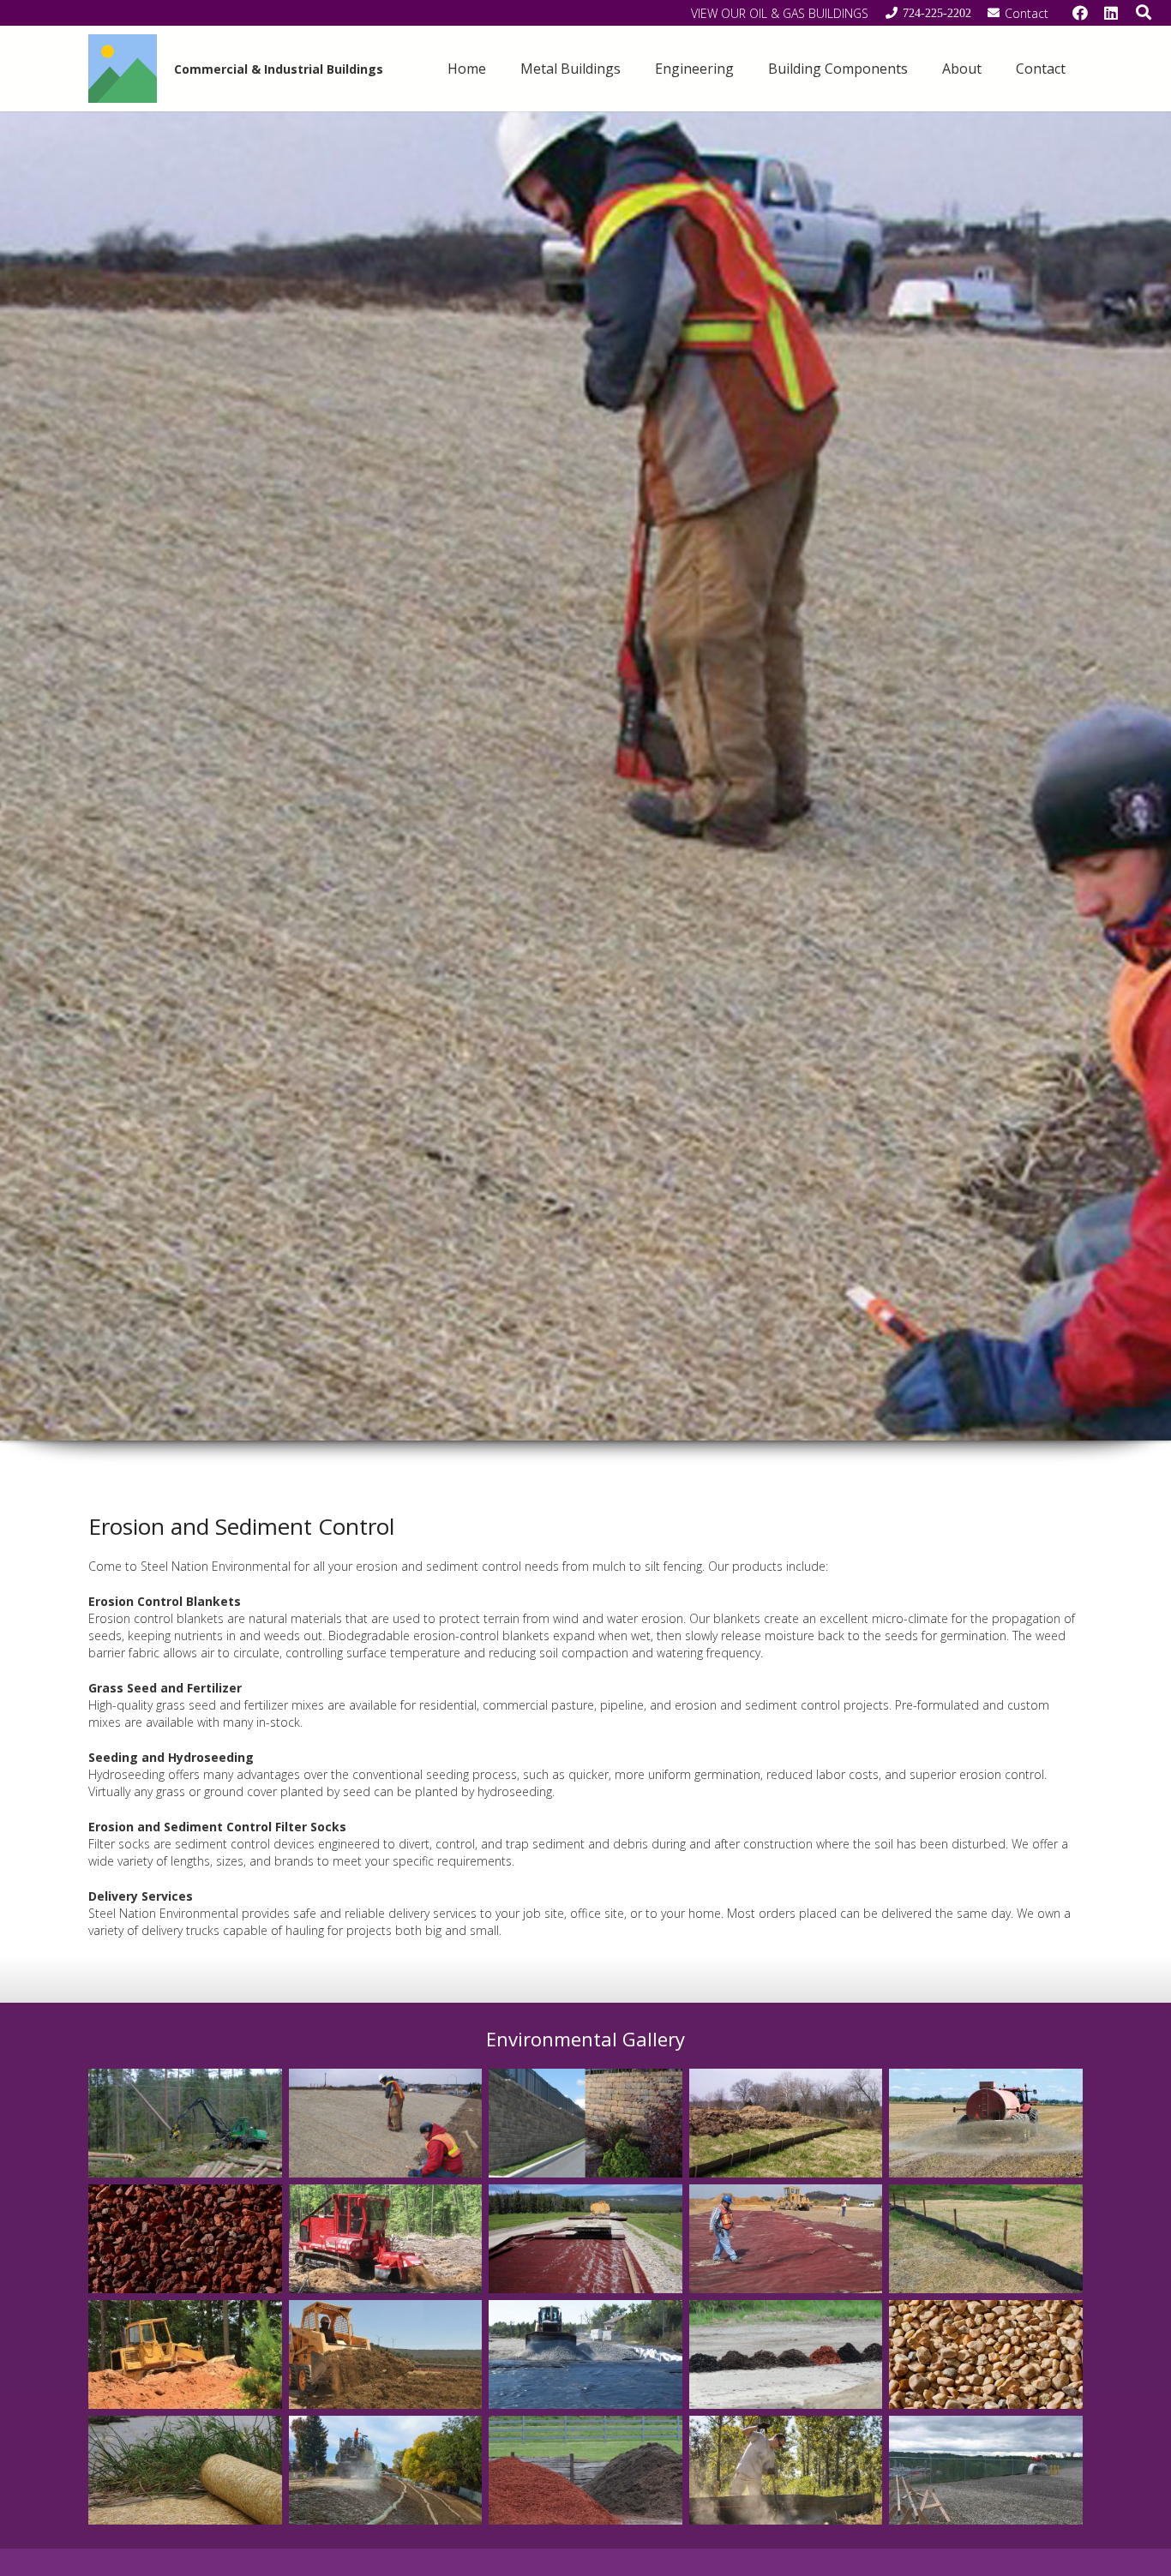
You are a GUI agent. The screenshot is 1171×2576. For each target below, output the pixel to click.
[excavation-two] (185, 2354)
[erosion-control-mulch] (786, 2354)
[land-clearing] (185, 2123)
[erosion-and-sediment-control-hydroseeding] (386, 2470)
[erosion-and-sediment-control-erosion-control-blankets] (185, 2470)
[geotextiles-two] (585, 2239)
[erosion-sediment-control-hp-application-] (585, 2354)
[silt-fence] (786, 2123)
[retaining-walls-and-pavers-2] (585, 2123)
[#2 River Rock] (986, 2354)
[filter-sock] (986, 2239)
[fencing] (986, 2470)
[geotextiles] (786, 2239)
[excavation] (386, 2354)
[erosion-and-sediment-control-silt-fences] (786, 2470)
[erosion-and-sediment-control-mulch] (585, 2470)
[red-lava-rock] (185, 2239)
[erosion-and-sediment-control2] (386, 2123)
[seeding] (986, 2123)
